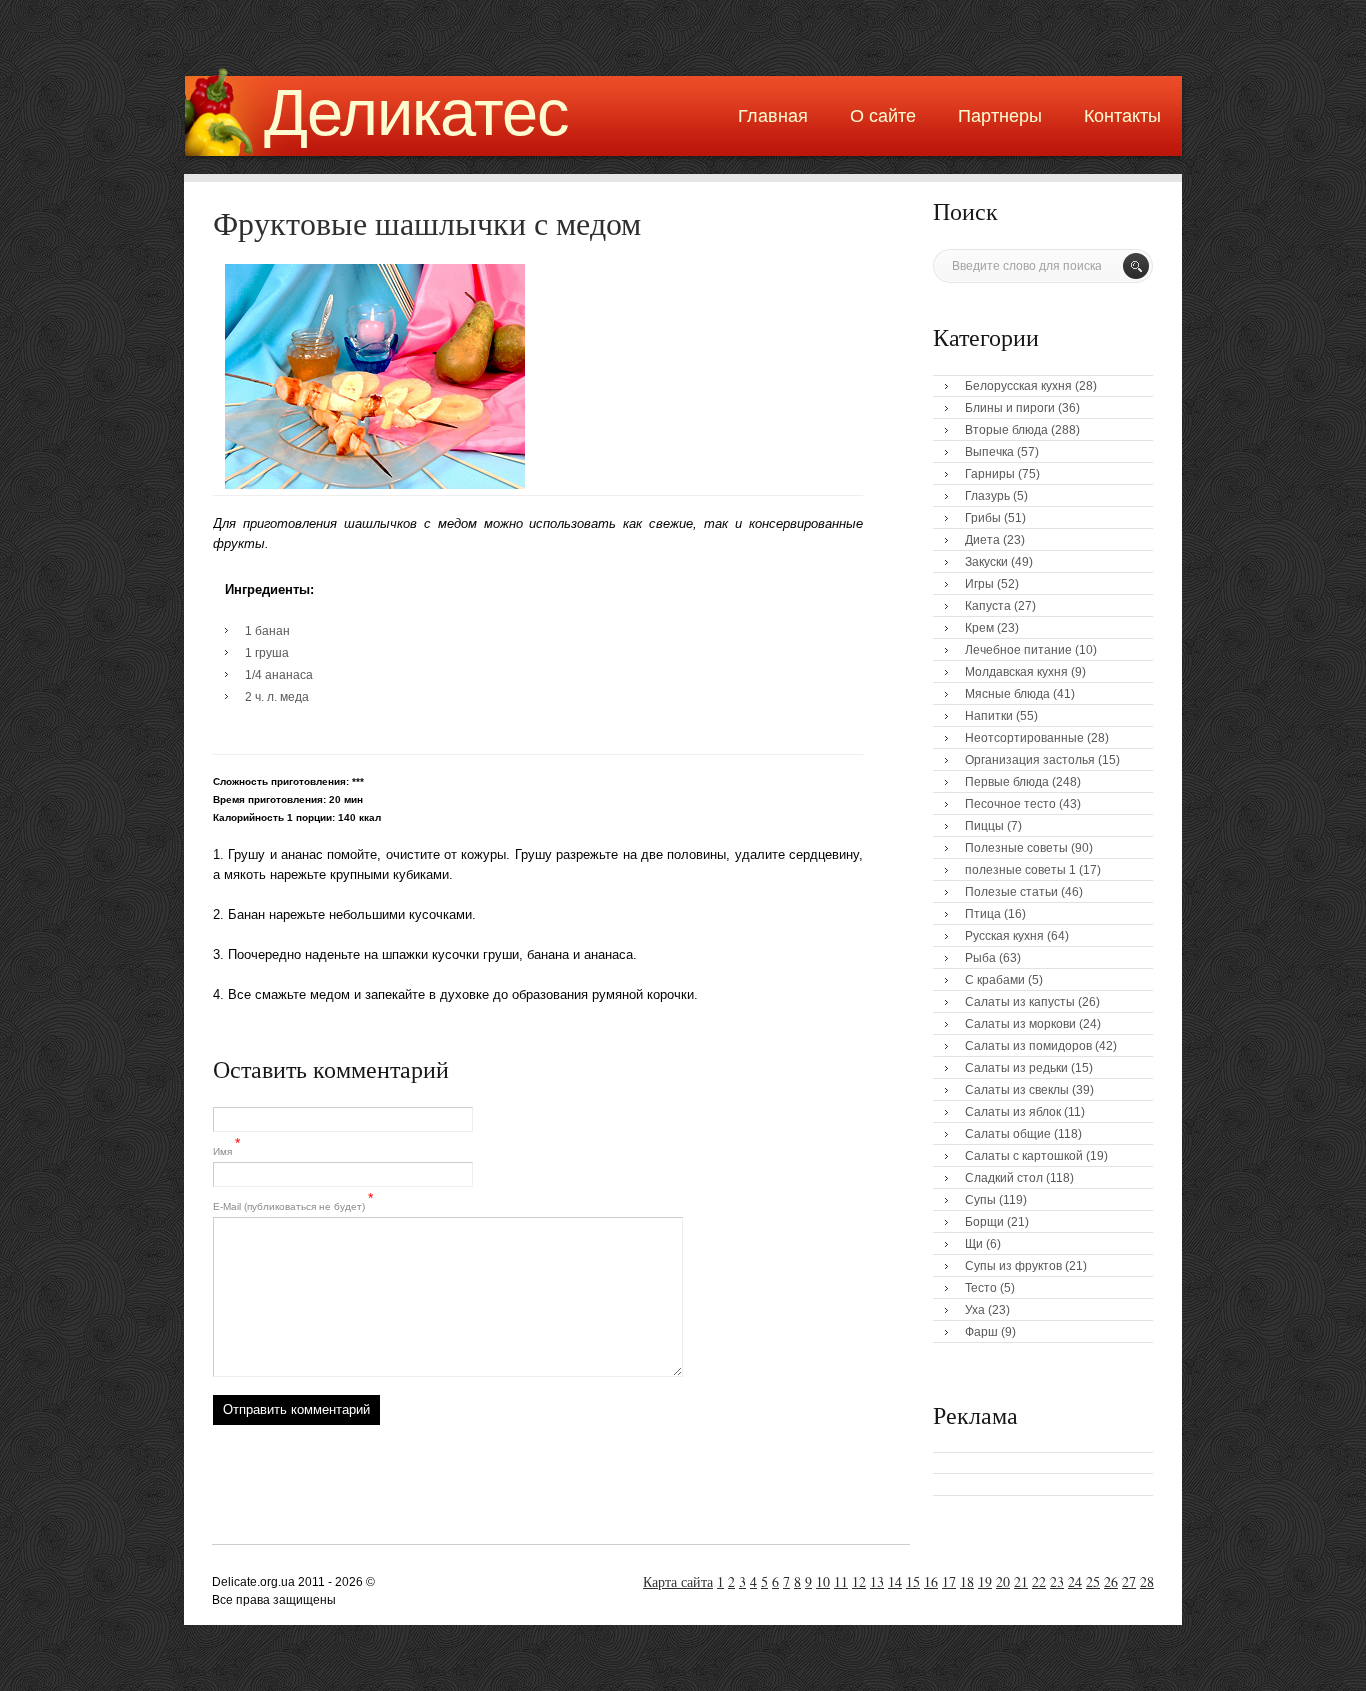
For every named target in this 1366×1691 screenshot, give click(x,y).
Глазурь (987, 496)
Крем (979, 628)
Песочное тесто (1010, 804)
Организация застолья (1030, 760)
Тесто (981, 1288)
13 (877, 1581)
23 (1057, 1581)
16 (931, 1581)
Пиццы (984, 826)
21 (1021, 1581)
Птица (983, 914)
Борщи (984, 1222)
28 (1147, 1581)
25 (1093, 1581)
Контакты (1122, 116)
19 (985, 1581)
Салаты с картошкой (1024, 1156)
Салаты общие (1008, 1134)
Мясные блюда (1007, 694)
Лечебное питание (1018, 650)
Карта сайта (678, 1581)
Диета (982, 540)
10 (823, 1581)
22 (1039, 1581)
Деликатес (416, 112)
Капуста (988, 606)
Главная (773, 116)
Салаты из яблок (1013, 1112)
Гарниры (990, 474)
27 (1129, 1581)
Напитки (989, 716)
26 (1111, 1581)
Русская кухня (1004, 936)
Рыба (980, 958)
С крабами (995, 980)
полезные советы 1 (1020, 870)
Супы (980, 1200)
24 (1075, 1581)
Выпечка (989, 452)
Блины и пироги (1010, 408)
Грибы (983, 518)
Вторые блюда (1006, 430)
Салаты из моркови (1020, 1024)
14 (895, 1581)
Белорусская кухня (1018, 386)
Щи (974, 1244)
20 (1003, 1581)
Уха (975, 1310)
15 (913, 1581)
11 (841, 1581)
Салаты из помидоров (1028, 1046)
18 (967, 1581)
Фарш (981, 1332)
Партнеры (1000, 116)
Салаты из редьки (1016, 1068)
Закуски (986, 562)
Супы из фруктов (1013, 1266)
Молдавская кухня (1016, 672)
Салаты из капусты (1020, 1002)
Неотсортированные (1024, 738)
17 (949, 1581)
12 (859, 1581)
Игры (979, 584)
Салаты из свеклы (1017, 1090)
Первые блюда (1007, 782)
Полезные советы (1016, 848)
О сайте (883, 116)
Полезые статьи (1011, 892)
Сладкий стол (1004, 1178)
